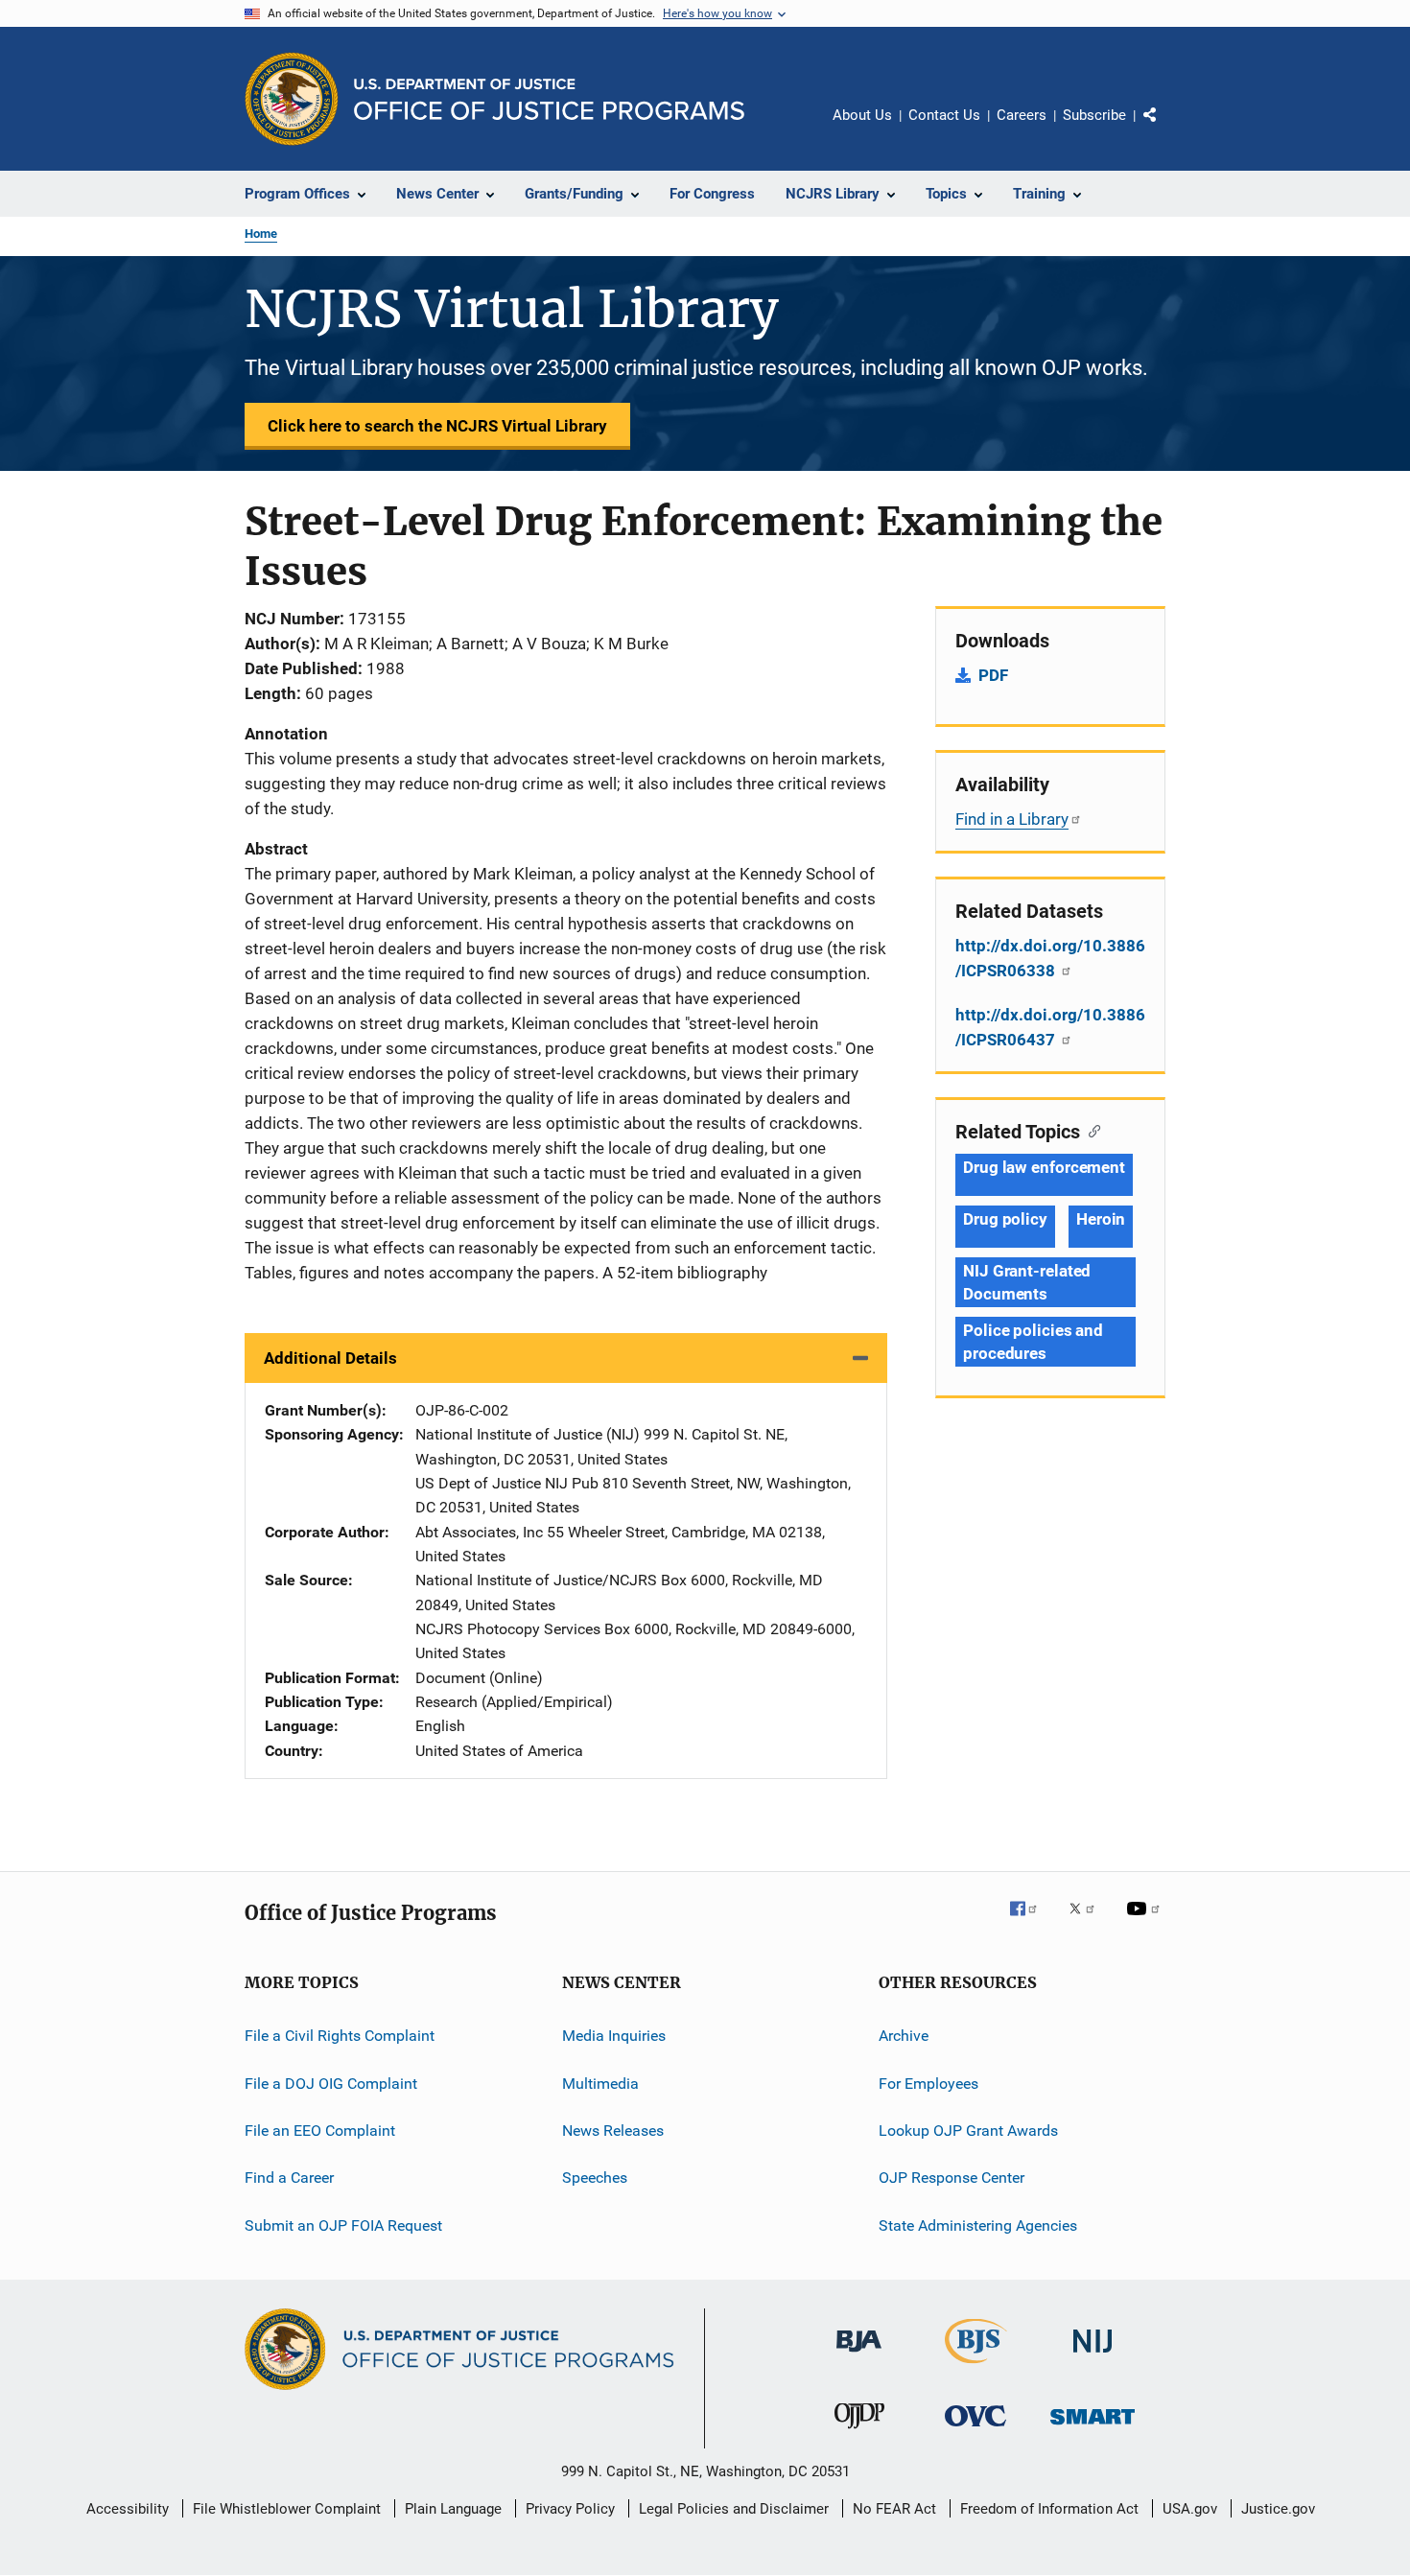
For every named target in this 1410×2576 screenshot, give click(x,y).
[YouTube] (1146, 1922)
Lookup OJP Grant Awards (968, 2131)
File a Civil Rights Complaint (340, 2036)
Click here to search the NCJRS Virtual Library (437, 426)
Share (1165, 129)
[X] (1089, 1922)
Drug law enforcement (1044, 1167)
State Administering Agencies (978, 2225)
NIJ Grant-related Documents (1027, 1282)
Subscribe (1094, 115)
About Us (862, 115)
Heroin (1101, 1219)
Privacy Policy (570, 2509)
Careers (1022, 115)
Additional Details (330, 1358)
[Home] (549, 99)
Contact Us (944, 115)
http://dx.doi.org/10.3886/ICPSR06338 (1050, 958)
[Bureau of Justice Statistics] (976, 2367)
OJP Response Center (952, 2178)
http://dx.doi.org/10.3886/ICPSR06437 (1050, 1027)
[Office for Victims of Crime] (975, 2430)
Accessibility (128, 2509)
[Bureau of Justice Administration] (859, 2355)
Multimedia (600, 2083)
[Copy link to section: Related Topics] (1090, 1130)
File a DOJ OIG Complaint (331, 2083)
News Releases (613, 2131)
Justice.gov (1278, 2509)
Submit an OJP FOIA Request (343, 2225)
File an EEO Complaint (320, 2131)
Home (261, 234)
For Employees (928, 2083)
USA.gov (1190, 2509)
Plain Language (453, 2509)
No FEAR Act (894, 2509)
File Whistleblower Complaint (287, 2509)
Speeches (595, 2178)
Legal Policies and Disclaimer (734, 2509)
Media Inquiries (614, 2036)
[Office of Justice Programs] (292, 99)
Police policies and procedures (1033, 1342)
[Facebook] (1031, 1922)
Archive (904, 2036)
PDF (993, 675)
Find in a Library (1012, 819)
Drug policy (1005, 1219)
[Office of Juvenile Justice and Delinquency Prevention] (859, 2432)
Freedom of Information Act (1049, 2509)
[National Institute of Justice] (1093, 2356)
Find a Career (289, 2178)
